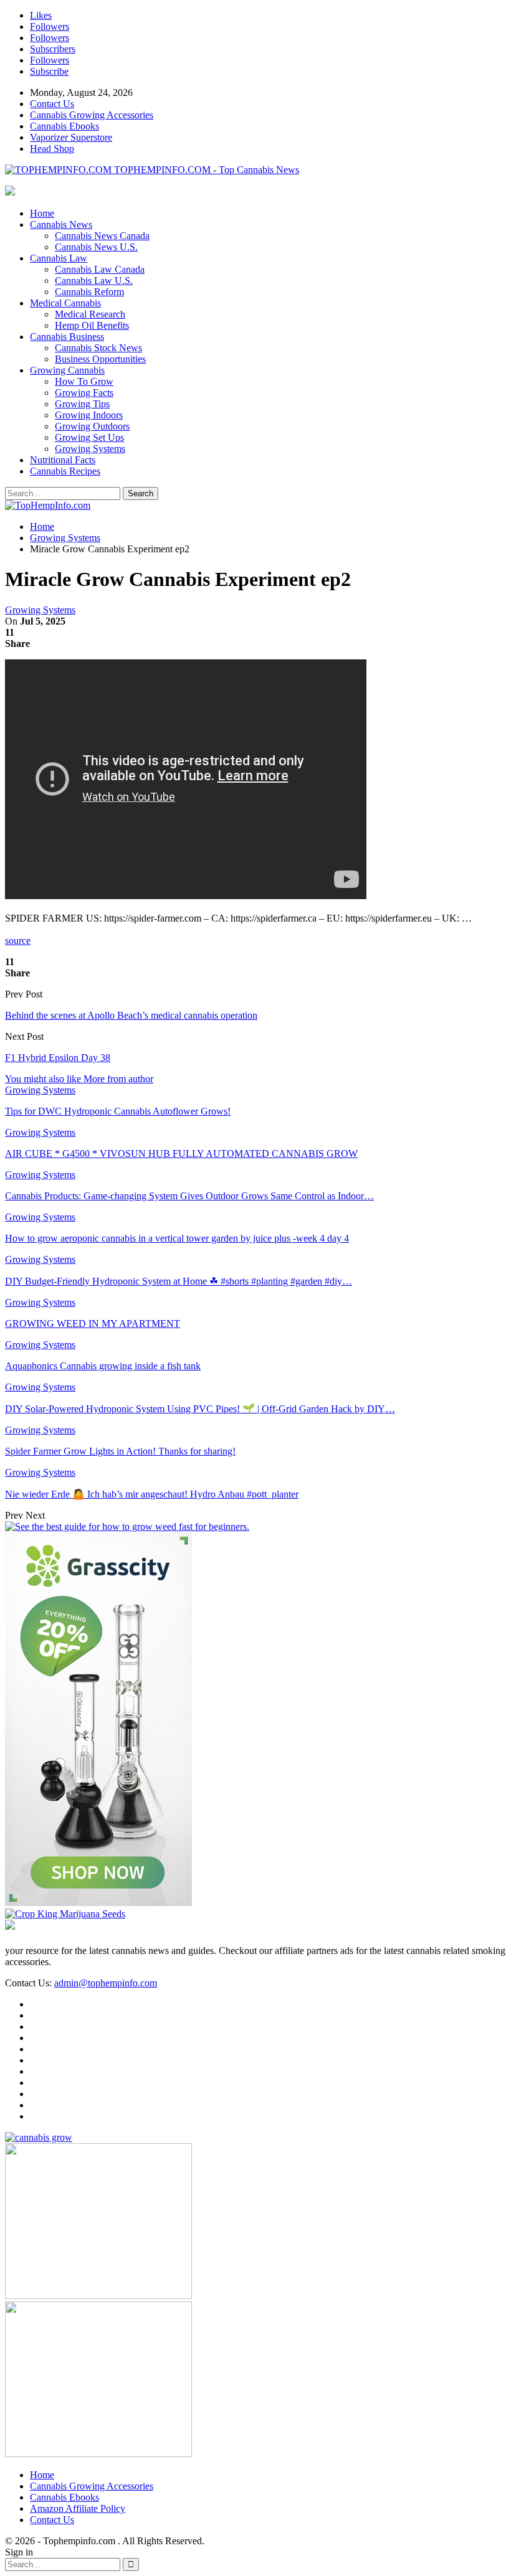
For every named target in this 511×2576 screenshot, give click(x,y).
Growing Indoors (89, 415)
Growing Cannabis (67, 370)
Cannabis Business (67, 337)
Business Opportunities (100, 359)
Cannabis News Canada (102, 236)
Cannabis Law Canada (100, 269)
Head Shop (52, 149)
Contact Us (52, 104)
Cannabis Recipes (65, 471)
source (18, 941)
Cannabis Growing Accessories (92, 115)
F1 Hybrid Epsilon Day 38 (58, 1058)
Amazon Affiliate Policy (78, 2508)
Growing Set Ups (89, 437)
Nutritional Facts (63, 460)
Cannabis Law (59, 258)
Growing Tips (82, 404)
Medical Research (90, 314)
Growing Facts (84, 393)
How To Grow (84, 381)
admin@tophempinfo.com (106, 1983)
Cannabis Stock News (98, 348)
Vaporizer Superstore (71, 137)
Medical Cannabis (65, 303)
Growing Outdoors (92, 426)
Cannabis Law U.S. (94, 281)
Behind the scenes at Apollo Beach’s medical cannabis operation (131, 1015)
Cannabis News (61, 224)
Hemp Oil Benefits (92, 325)
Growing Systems (90, 449)
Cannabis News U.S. (96, 247)
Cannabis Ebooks (64, 126)
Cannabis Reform (89, 292)
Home (42, 213)
